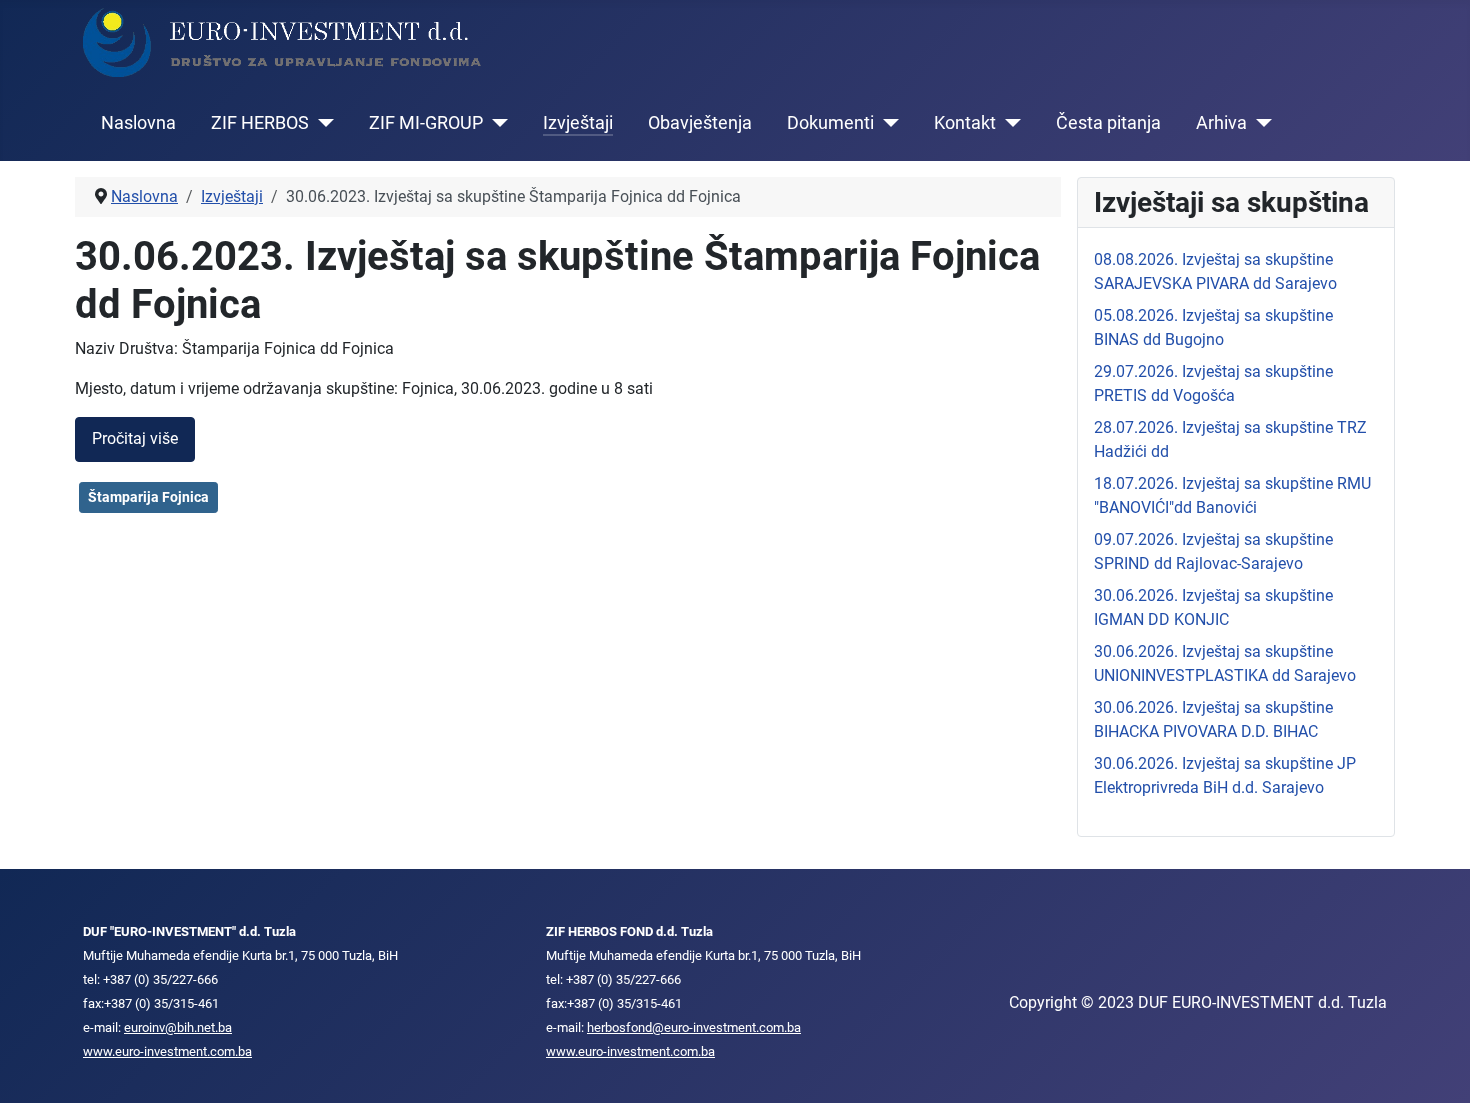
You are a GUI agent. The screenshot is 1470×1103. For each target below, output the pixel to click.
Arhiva (1221, 123)
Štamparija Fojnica (148, 497)
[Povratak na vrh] (1435, 1066)
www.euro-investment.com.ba (167, 1051)
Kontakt (965, 123)
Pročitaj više (135, 438)
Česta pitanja (1108, 123)
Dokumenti (830, 123)
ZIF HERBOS (260, 123)
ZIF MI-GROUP (426, 123)
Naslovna (138, 123)
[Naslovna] (283, 41)
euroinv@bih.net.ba (178, 1027)
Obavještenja (700, 123)
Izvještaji (578, 123)
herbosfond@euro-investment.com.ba (694, 1027)
